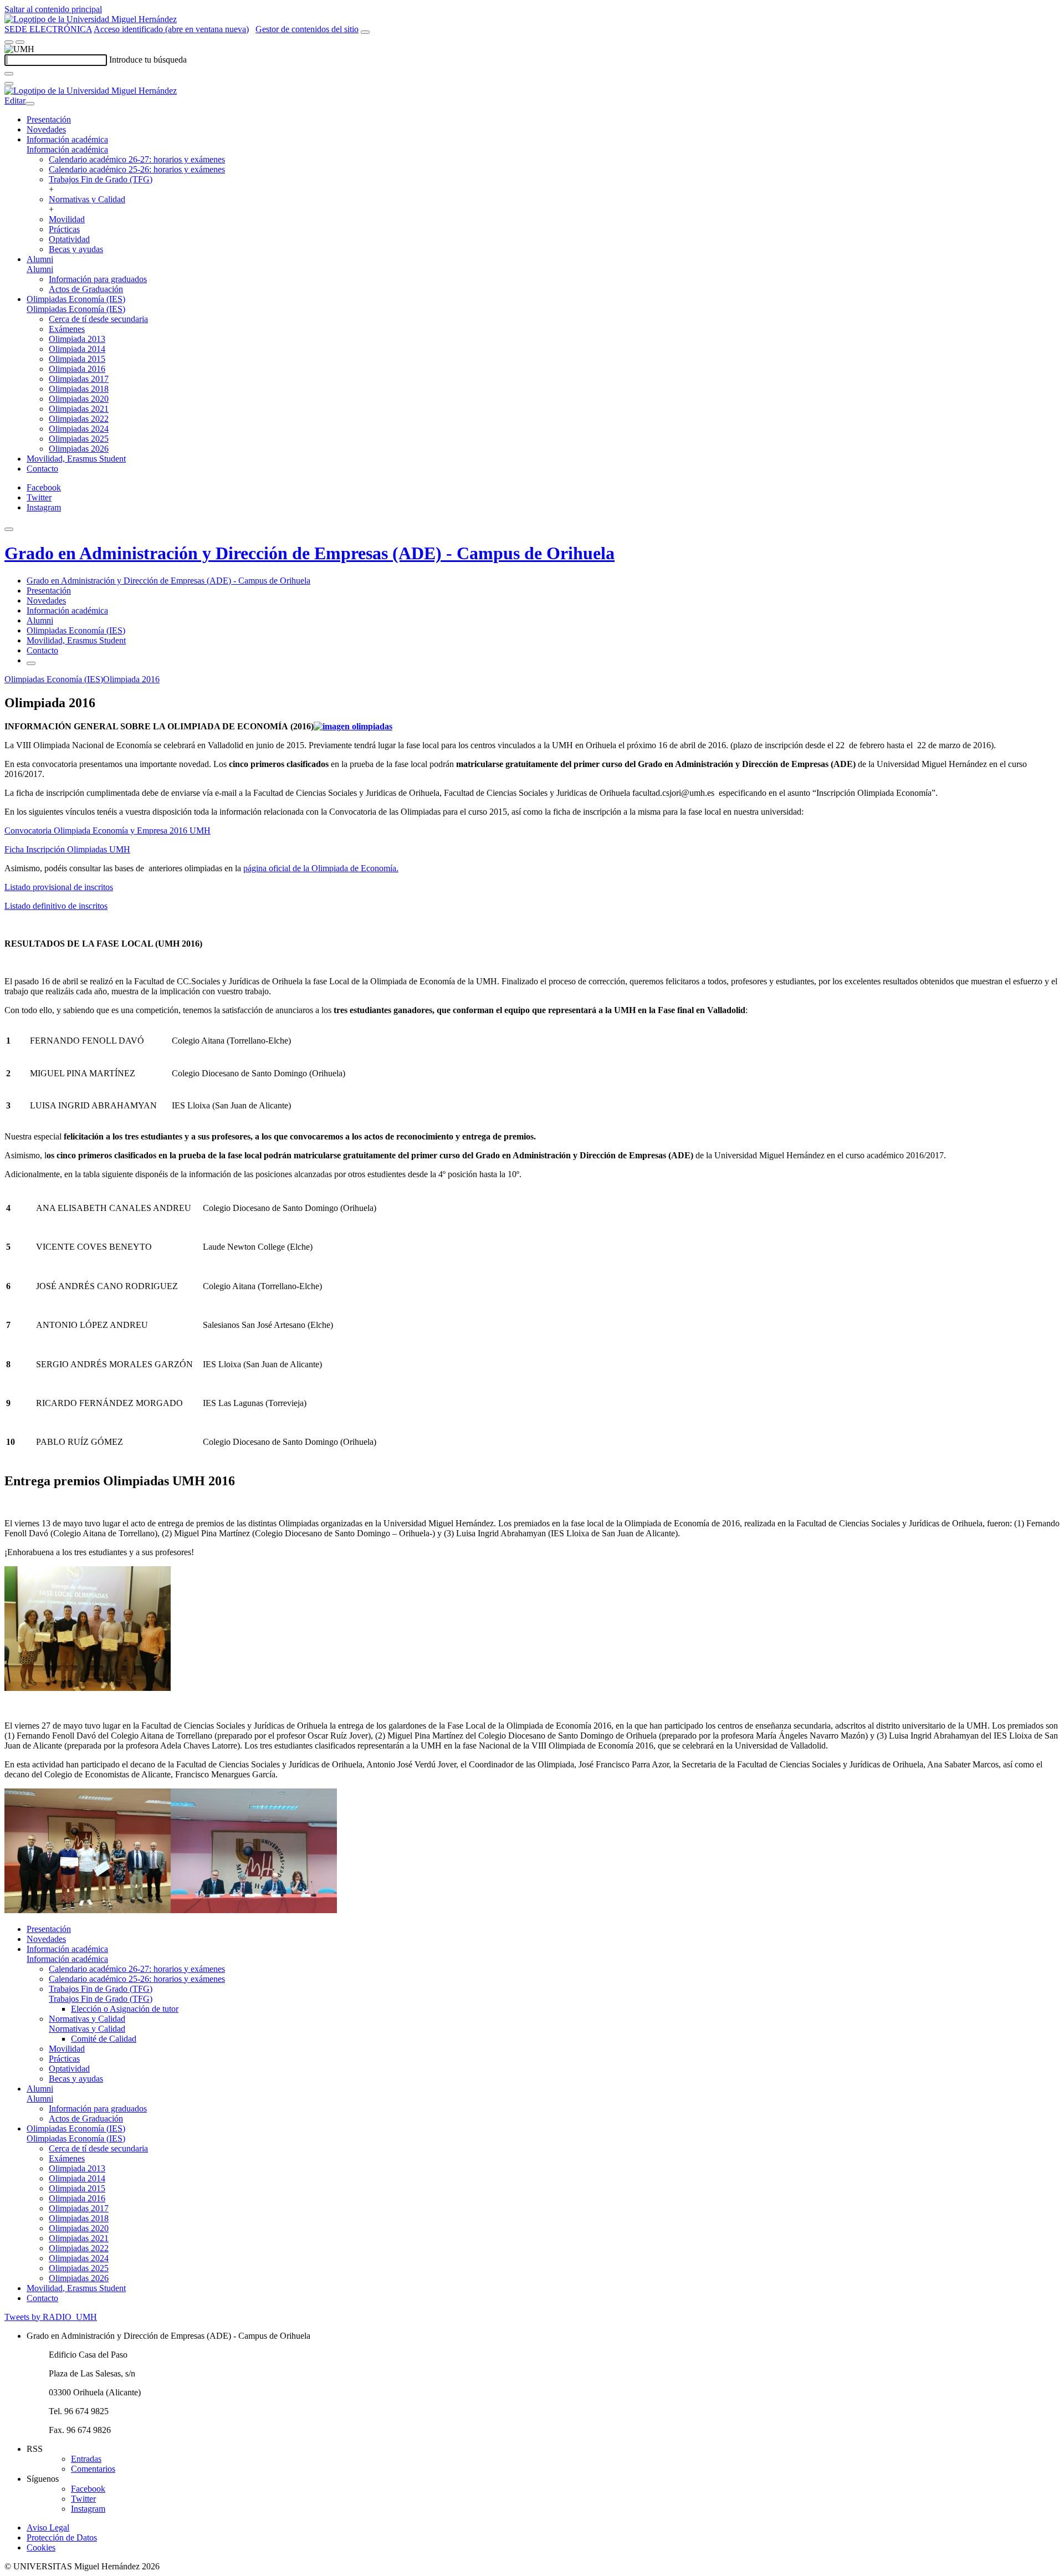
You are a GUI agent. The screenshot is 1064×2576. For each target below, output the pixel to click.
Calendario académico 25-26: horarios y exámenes (137, 169)
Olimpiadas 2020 (79, 399)
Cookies (41, 2547)
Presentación (49, 119)
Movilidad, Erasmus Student (76, 459)
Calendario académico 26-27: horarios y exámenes (137, 159)
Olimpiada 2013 (77, 339)
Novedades (46, 129)
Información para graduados (98, 279)
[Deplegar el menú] (31, 663)
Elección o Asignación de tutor (125, 2009)
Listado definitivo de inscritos (56, 906)
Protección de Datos (62, 2537)
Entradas (86, 2459)
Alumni (40, 259)
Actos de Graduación (86, 289)
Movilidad (67, 219)
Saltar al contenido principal (53, 9)
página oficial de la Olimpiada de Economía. (321, 868)
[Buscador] (365, 32)
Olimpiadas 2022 (79, 419)
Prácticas (64, 229)
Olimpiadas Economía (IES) (76, 299)
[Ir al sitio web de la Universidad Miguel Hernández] (91, 19)
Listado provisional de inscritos (59, 887)
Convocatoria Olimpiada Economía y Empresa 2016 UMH (108, 830)
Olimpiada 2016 (77, 369)
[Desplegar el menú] (20, 42)
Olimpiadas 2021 (79, 409)
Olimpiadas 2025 (79, 439)
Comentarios (93, 2469)
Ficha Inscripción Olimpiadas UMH (67, 849)
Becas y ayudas (76, 249)
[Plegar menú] (30, 104)
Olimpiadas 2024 (79, 429)
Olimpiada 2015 (77, 359)
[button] (67, 149)
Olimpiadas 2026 (79, 449)
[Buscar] (9, 74)
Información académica (67, 139)
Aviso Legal (48, 2528)
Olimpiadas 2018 (79, 389)
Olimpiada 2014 (77, 349)
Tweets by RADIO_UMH (51, 2317)
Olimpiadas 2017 (79, 379)
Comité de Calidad (104, 2039)
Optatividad (69, 239)
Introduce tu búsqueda (148, 60)
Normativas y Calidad (87, 199)
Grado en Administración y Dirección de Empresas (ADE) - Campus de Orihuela (310, 553)
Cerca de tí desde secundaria (98, 319)
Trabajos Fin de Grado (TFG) (101, 179)
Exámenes (67, 329)
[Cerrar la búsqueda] (9, 84)
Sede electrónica (48, 29)
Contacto (42, 469)
